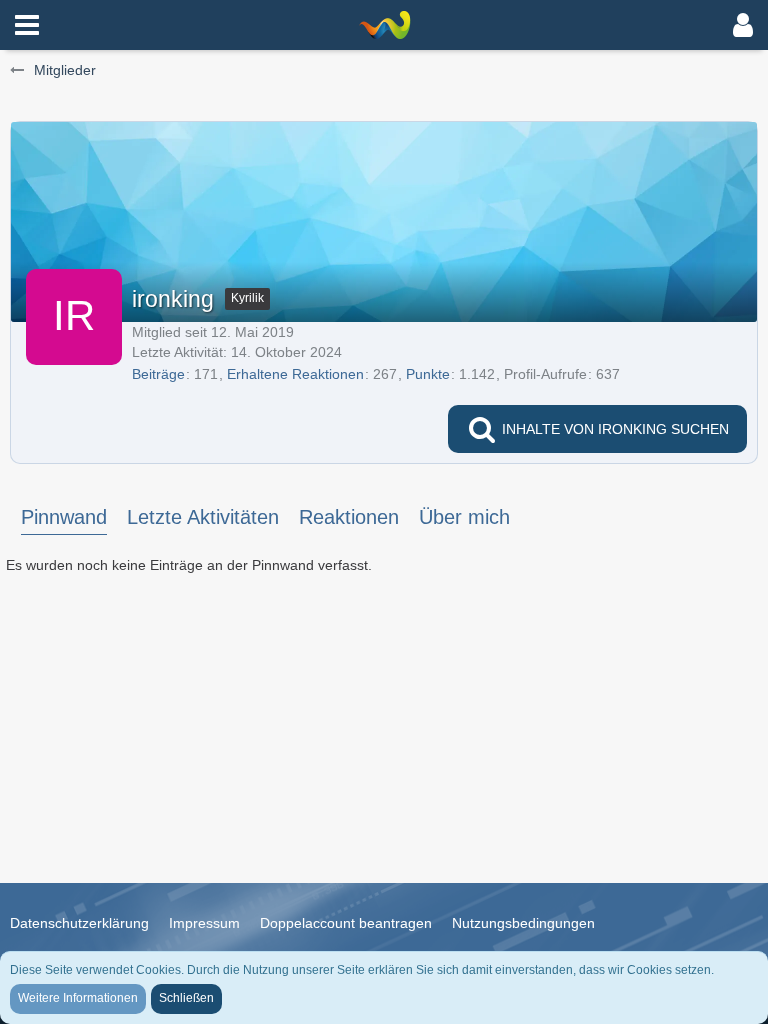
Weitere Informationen (78, 998)
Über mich (464, 517)
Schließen (186, 998)
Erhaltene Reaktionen (295, 374)
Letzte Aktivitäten (203, 517)
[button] (27, 25)
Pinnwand (64, 517)
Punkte (428, 374)
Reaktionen (349, 517)
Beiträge (158, 374)
